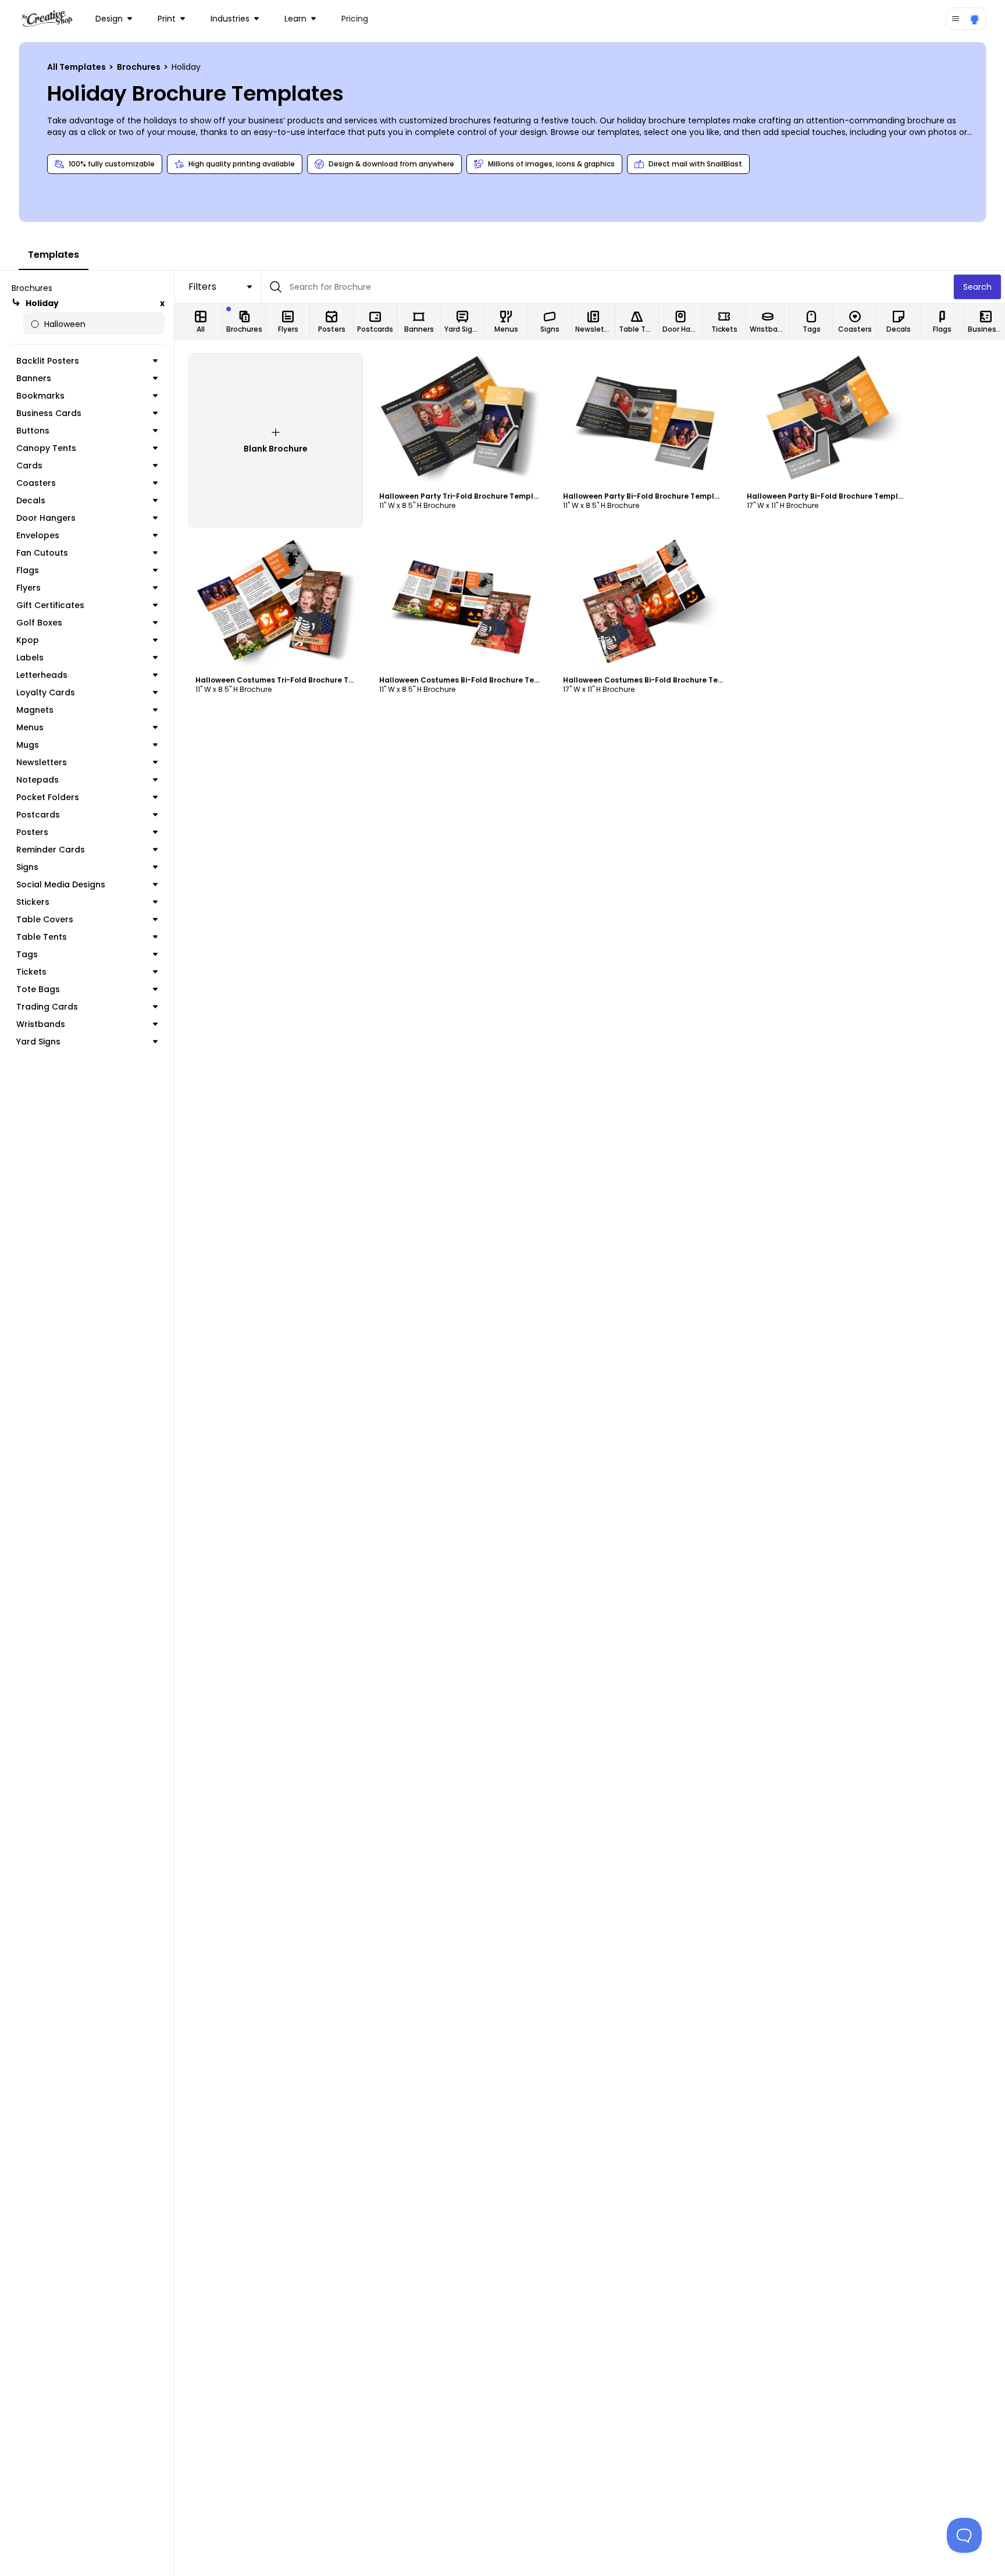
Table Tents (42, 937)
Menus (30, 727)
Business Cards (49, 413)
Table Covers (45, 919)
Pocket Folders (48, 797)
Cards (29, 466)
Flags (28, 570)
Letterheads (42, 675)
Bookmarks (40, 396)
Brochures (140, 67)
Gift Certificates (50, 605)
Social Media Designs (61, 884)
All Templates (77, 67)
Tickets (31, 972)
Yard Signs (38, 1042)
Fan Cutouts (42, 553)
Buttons (33, 431)
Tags (27, 954)
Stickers (33, 902)
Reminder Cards (51, 850)
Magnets (35, 710)
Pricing (355, 19)
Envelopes (38, 535)
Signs (27, 867)
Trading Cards (47, 1007)
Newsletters (42, 762)
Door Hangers (46, 518)
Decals (31, 500)
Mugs (28, 745)
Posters (32, 832)
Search (977, 287)
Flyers (28, 588)
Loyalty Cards (46, 692)
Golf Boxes (39, 623)
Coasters (36, 483)
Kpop (28, 640)
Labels (30, 658)
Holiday (42, 303)
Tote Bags (38, 989)
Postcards (38, 815)
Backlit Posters (48, 361)
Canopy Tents (46, 448)
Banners (34, 378)
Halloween (65, 324)
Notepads (38, 780)
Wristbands (41, 1024)
